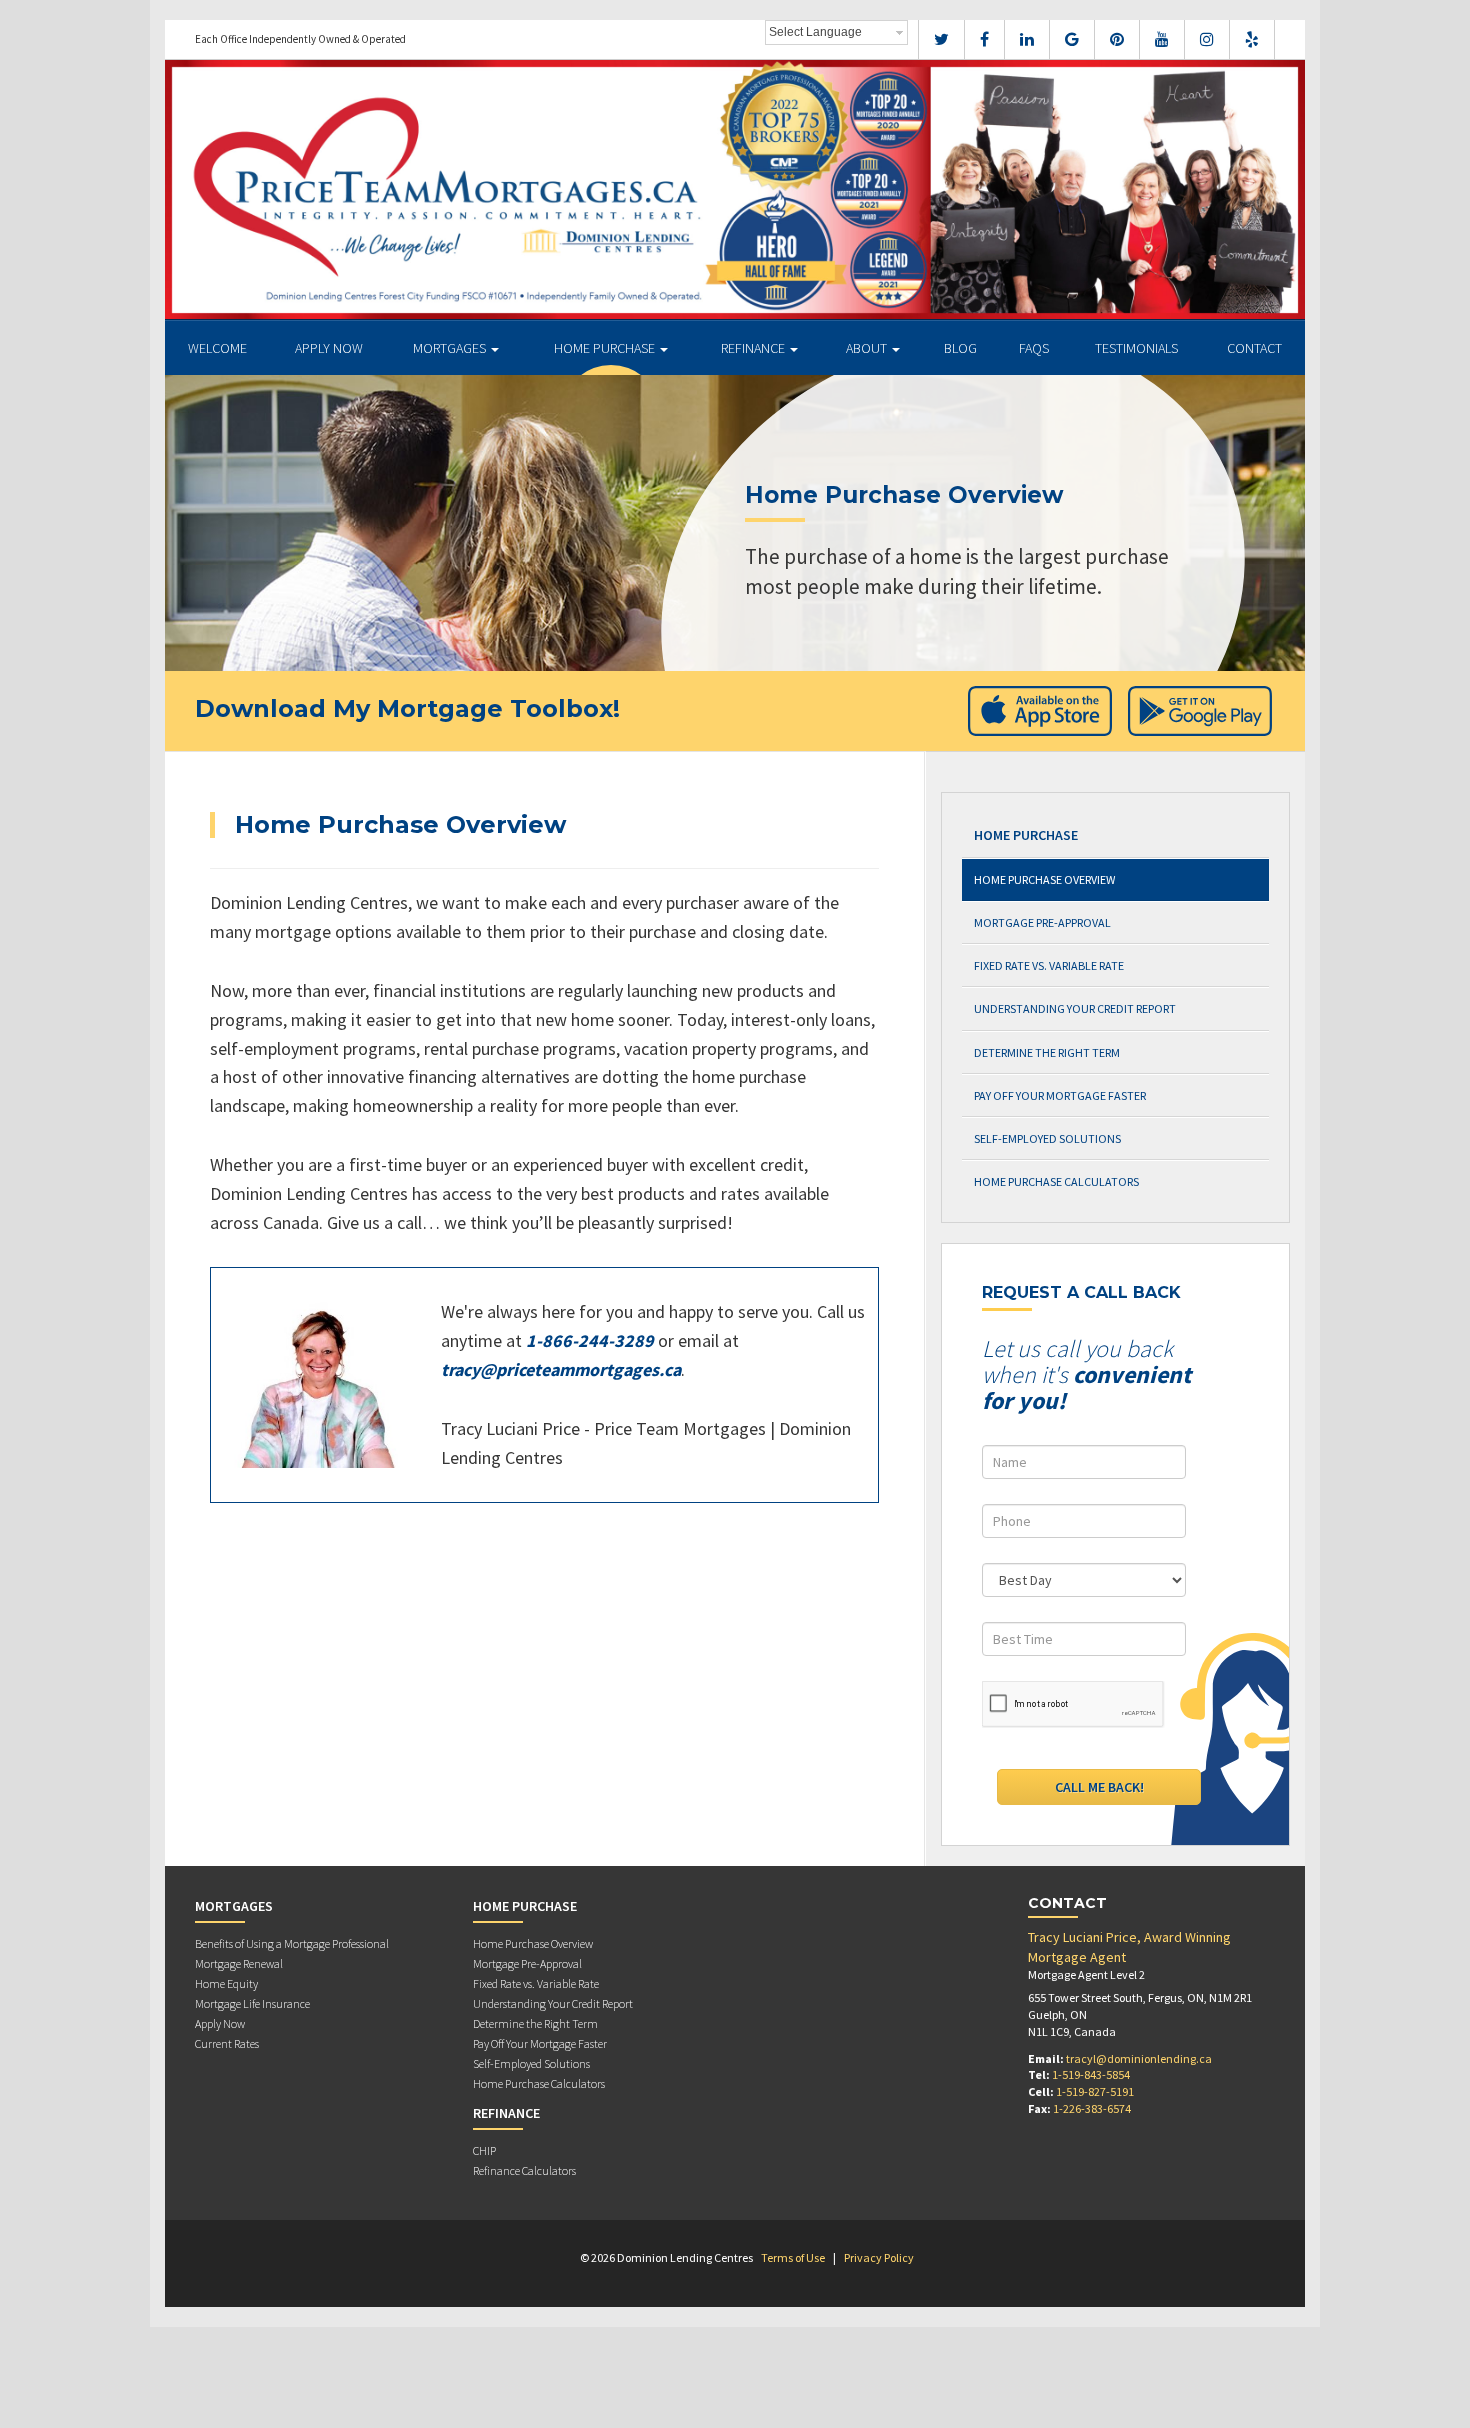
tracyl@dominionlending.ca (1139, 2058)
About (868, 348)
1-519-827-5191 (1095, 2091)
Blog (960, 348)
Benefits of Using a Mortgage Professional (292, 1943)
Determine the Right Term (1047, 1052)
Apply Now (329, 348)
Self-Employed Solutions (1047, 1138)
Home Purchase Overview (1044, 879)
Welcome (217, 348)
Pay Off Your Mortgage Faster (1060, 1095)
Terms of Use (793, 2257)
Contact (1254, 348)
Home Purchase (606, 348)
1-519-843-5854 (1091, 2074)
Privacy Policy (879, 2257)
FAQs (1034, 348)
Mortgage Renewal (239, 1963)
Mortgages (451, 348)
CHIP (484, 2150)
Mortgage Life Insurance (252, 2003)
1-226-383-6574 (1092, 2108)
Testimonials (1136, 348)
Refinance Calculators (524, 2170)
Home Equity (226, 1983)
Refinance (754, 348)
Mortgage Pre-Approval (1042, 922)
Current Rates (227, 2043)
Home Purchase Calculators (1056, 1181)
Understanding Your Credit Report (1075, 1008)
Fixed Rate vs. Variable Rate (1049, 965)
